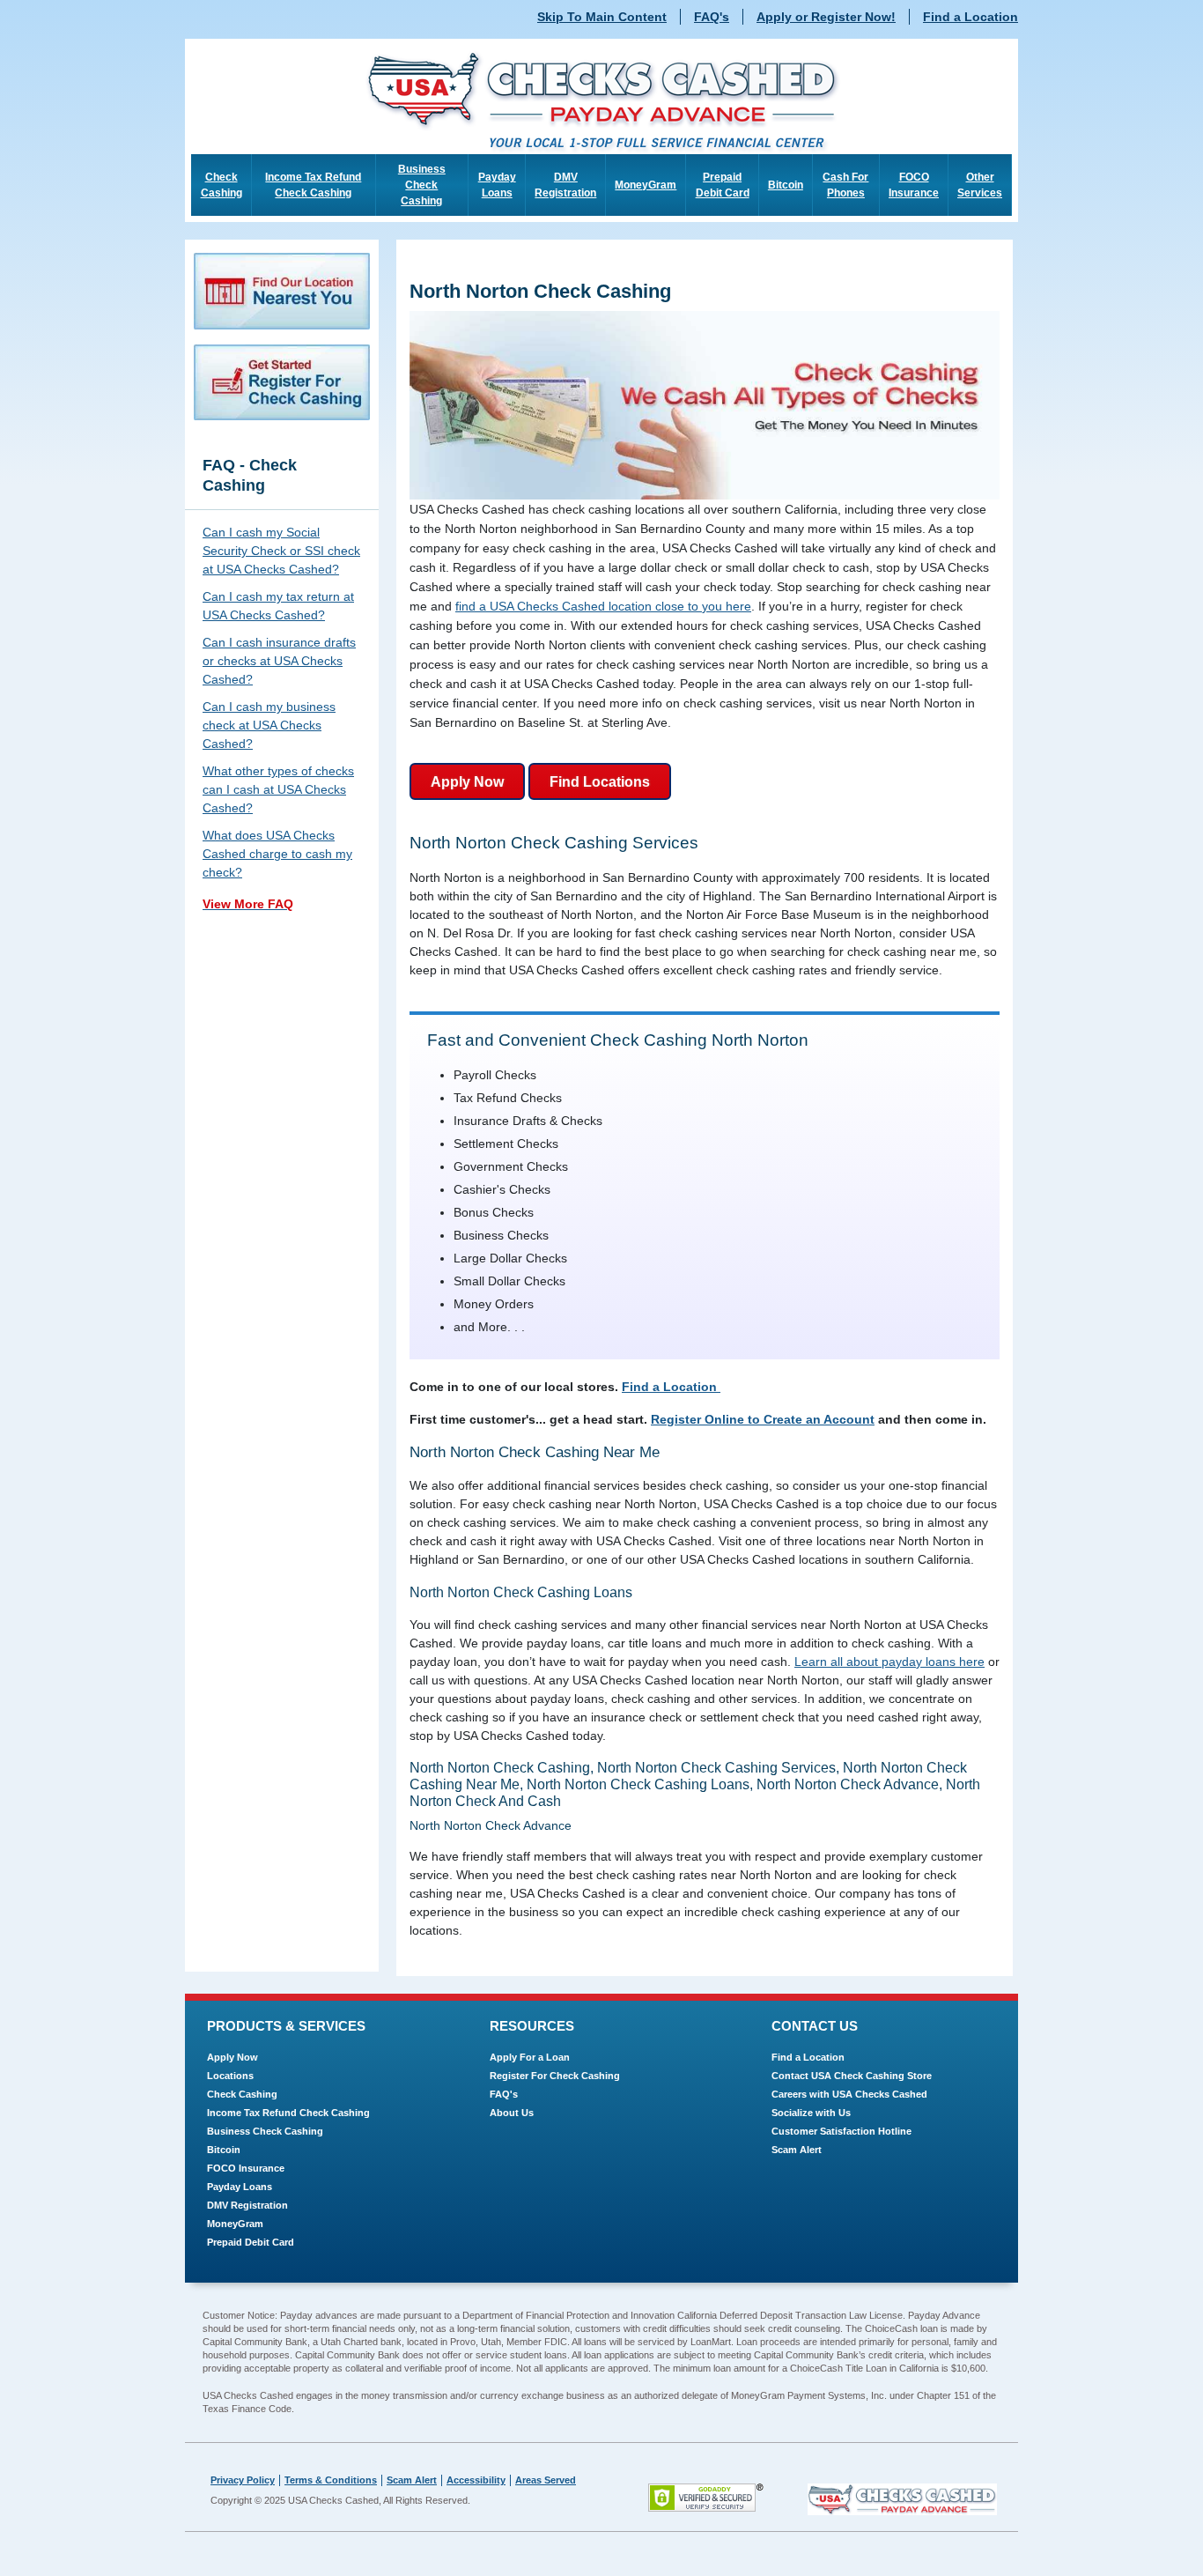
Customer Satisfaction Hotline (841, 2131)
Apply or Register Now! (826, 17)
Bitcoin (786, 185)
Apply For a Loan (530, 2057)
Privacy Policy (243, 2480)
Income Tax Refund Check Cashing (313, 185)
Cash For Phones (845, 185)
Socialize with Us (811, 2113)
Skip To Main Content (602, 17)
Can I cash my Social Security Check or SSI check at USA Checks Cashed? (281, 551)
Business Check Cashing (422, 185)
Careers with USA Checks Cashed (849, 2094)
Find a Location (971, 17)
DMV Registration (565, 185)
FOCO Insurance (914, 185)
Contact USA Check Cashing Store (852, 2076)
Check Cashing (221, 185)
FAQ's (712, 17)
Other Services (980, 185)
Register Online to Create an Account (763, 1419)
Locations (230, 2076)
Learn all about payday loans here (889, 1662)
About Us (512, 2113)
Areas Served (546, 2480)
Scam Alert (797, 2150)
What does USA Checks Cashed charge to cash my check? (277, 854)
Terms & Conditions (331, 2480)
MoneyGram (646, 185)
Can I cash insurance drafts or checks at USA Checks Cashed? (279, 661)
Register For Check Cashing (555, 2076)
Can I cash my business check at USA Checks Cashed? (269, 725)
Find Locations (600, 782)
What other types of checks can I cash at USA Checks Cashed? (278, 789)
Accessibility (476, 2480)
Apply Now (467, 782)
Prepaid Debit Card (723, 185)
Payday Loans (497, 185)
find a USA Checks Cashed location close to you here (603, 606)
